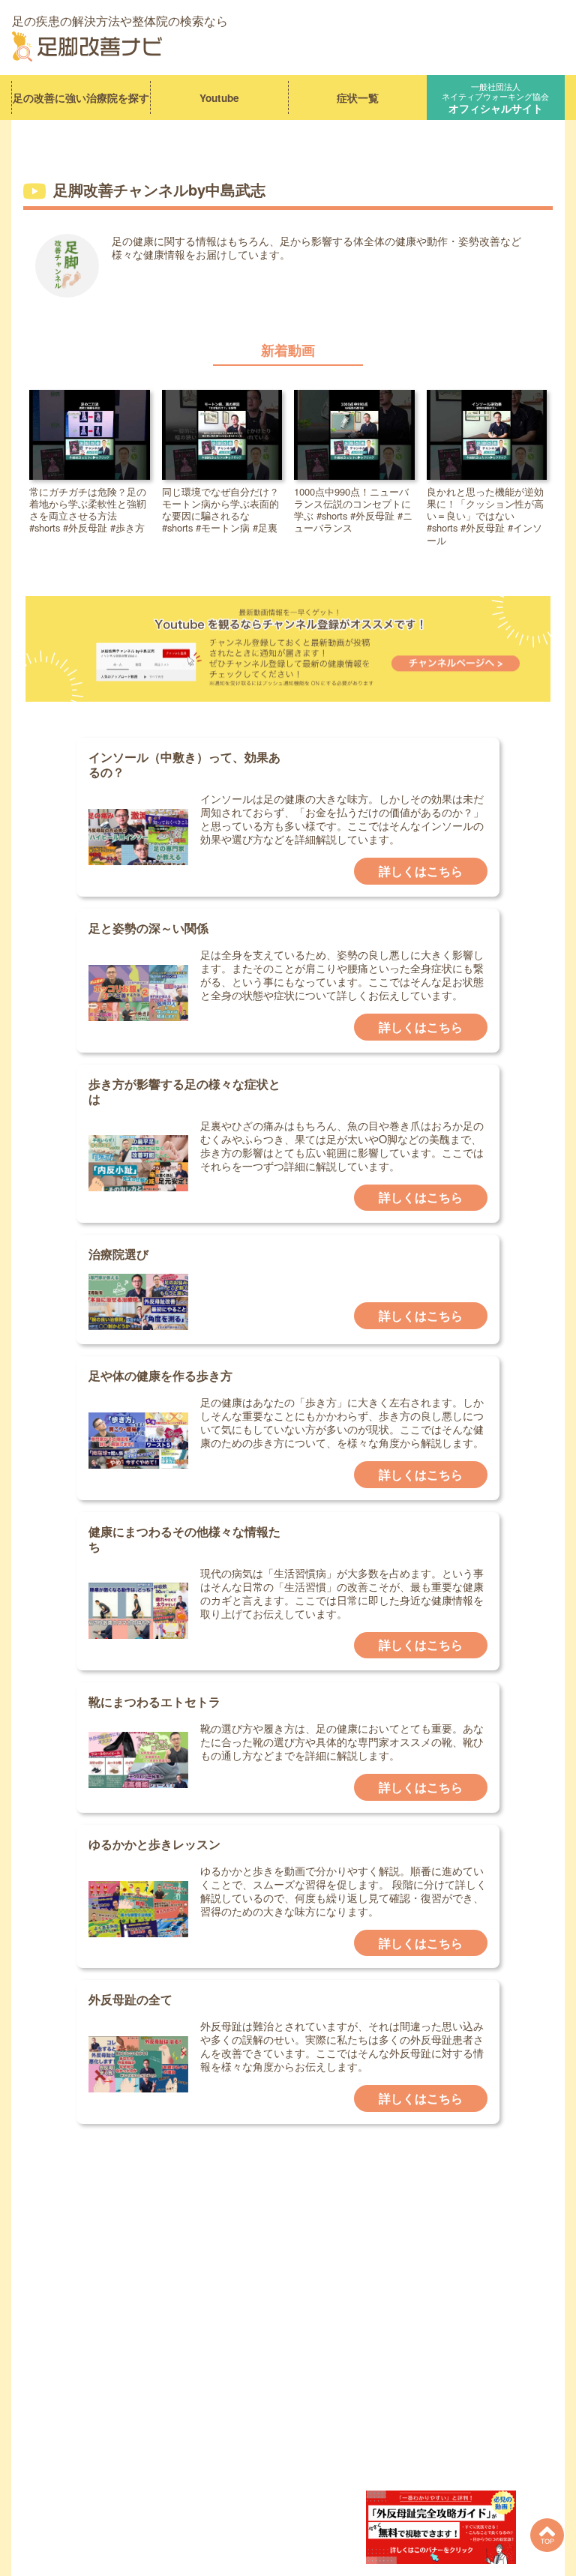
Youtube (219, 98)
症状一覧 (358, 98)
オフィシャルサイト (495, 97)
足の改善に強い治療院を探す (81, 98)
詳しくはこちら (421, 871)
